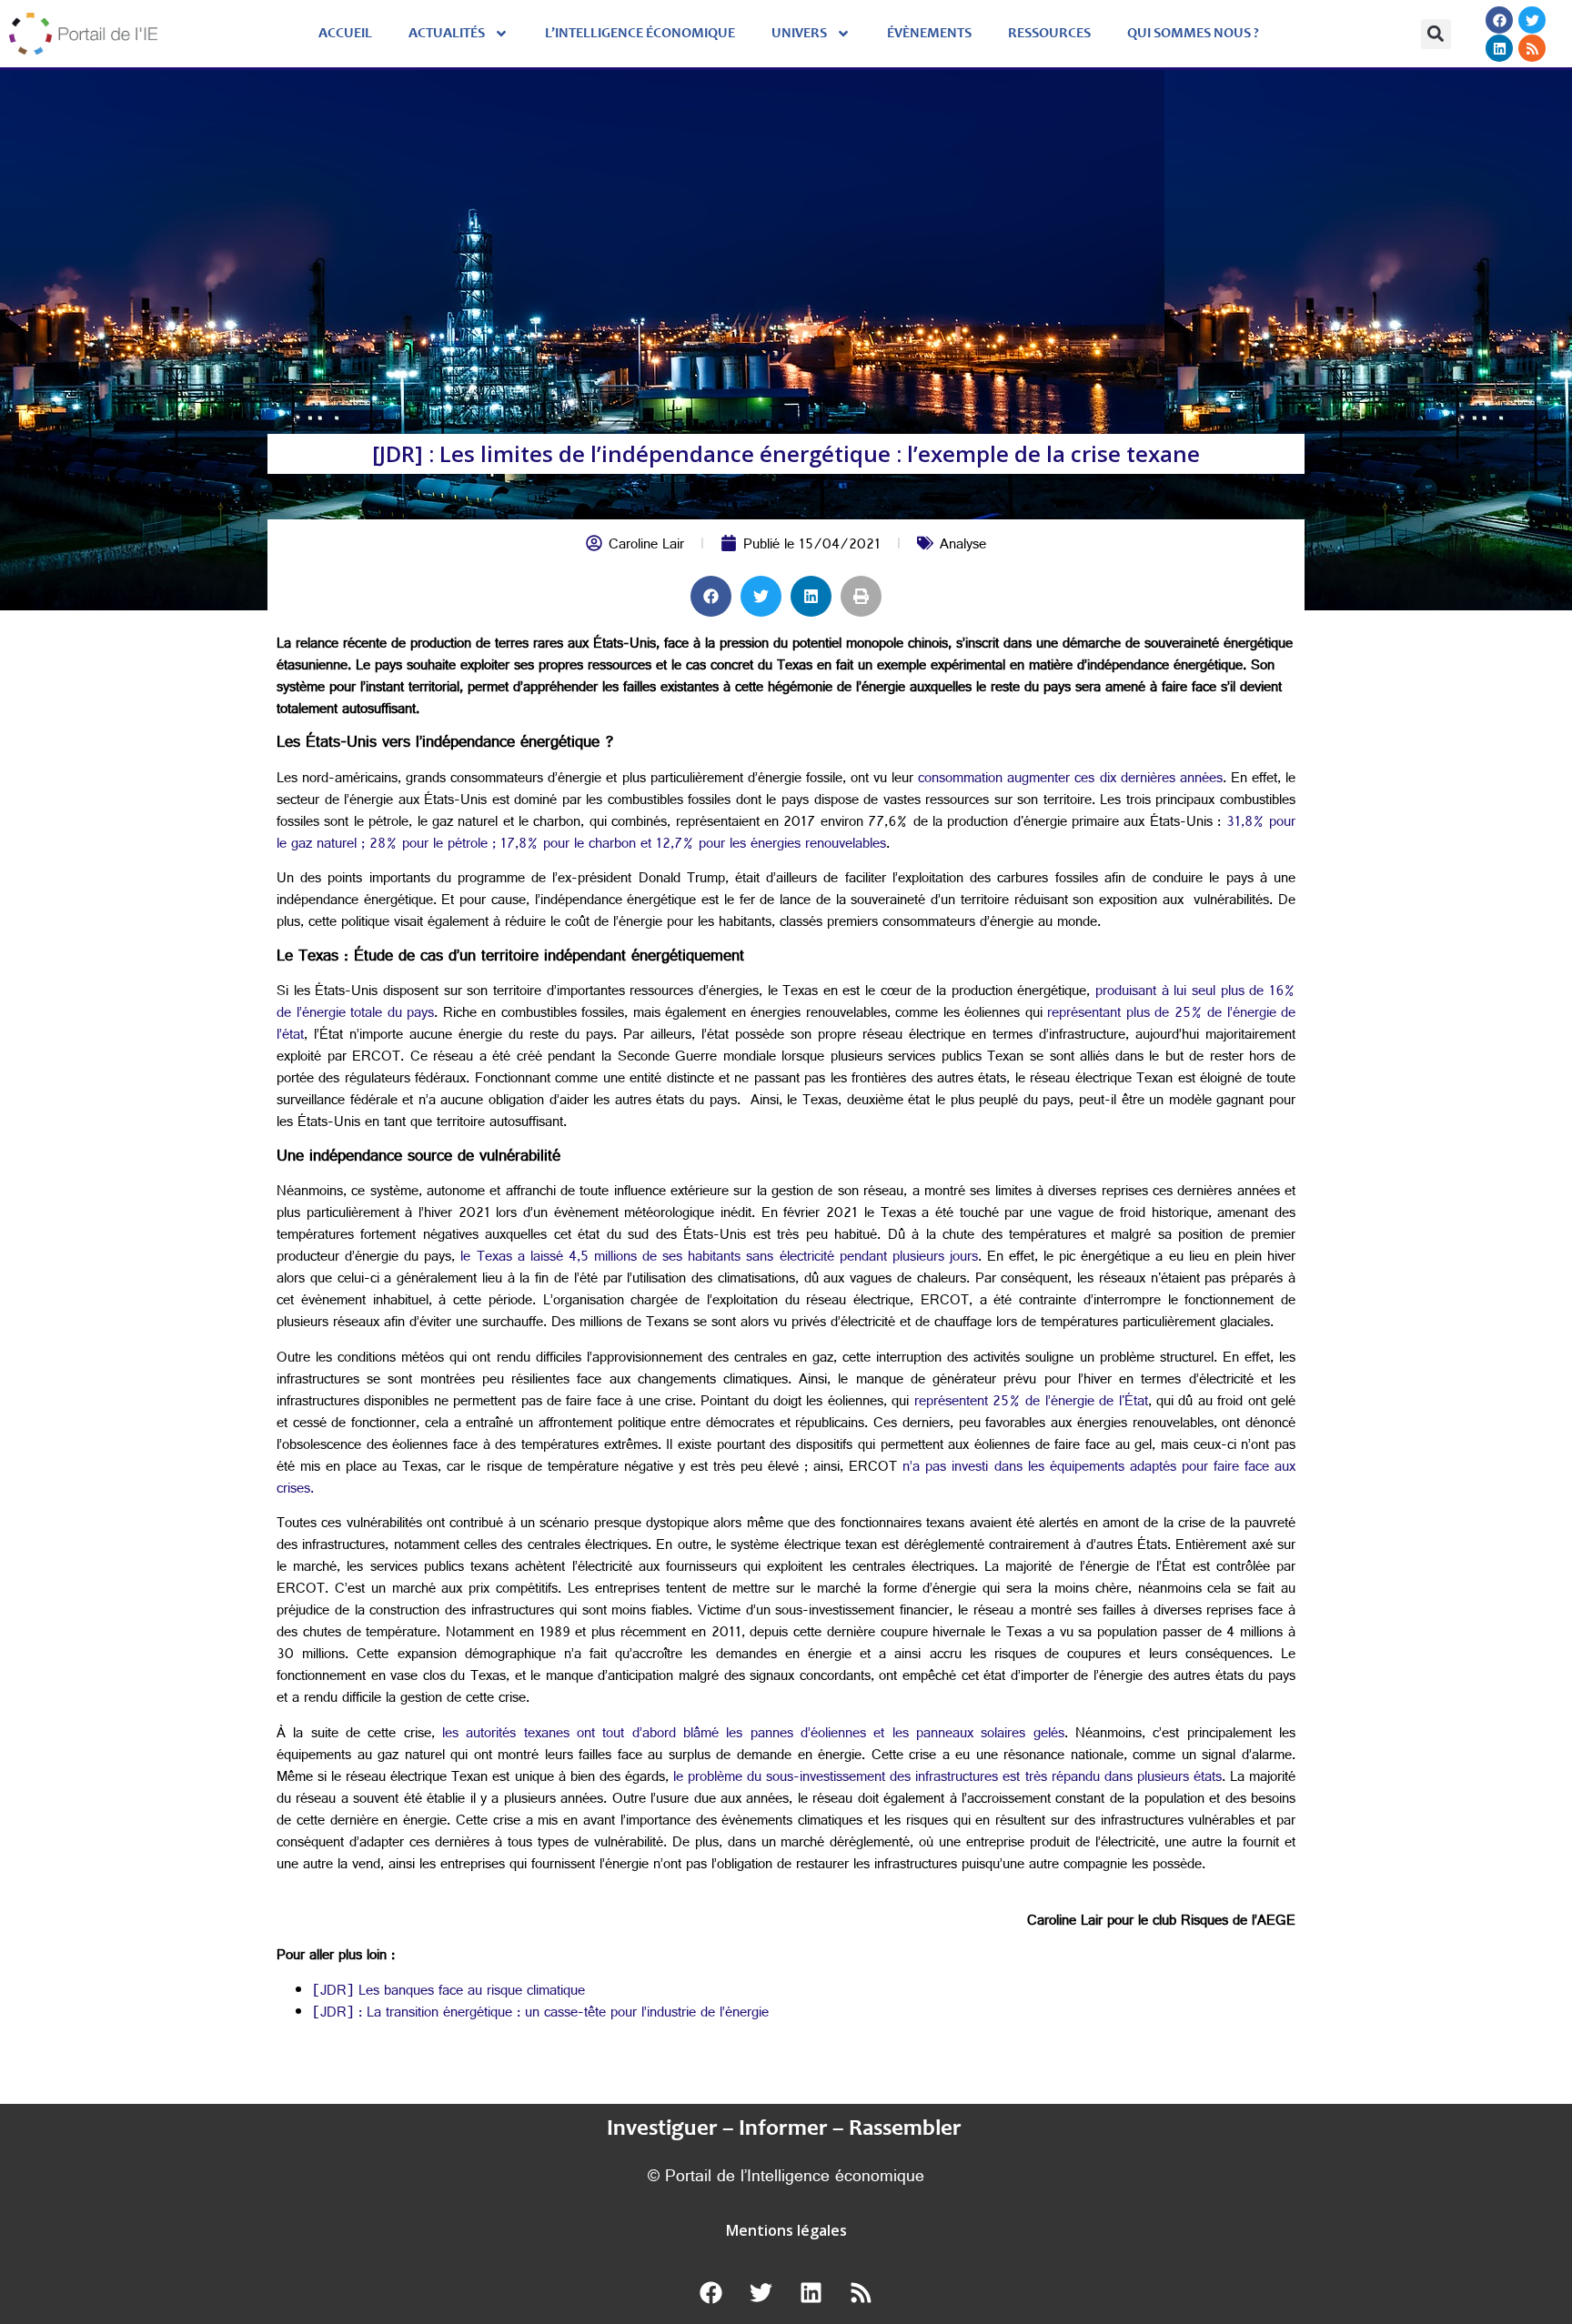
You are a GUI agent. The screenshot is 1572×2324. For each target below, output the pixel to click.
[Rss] (1532, 48)
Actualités (447, 34)
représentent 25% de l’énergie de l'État (1031, 1403)
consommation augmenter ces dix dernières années (1070, 780)
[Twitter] (1532, 20)
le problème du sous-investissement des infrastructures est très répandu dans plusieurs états (945, 1779)
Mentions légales (786, 2230)
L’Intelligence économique (640, 34)
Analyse (963, 546)
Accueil (345, 34)
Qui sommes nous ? (1193, 34)
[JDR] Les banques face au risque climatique (449, 1992)
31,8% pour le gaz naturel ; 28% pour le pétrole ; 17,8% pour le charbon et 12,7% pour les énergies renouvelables (786, 835)
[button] (1436, 34)
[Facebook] (1499, 20)
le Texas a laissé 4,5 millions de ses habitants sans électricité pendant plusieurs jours (719, 1258)
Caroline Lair (646, 546)
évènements (929, 34)
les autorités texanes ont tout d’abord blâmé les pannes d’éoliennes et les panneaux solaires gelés (753, 1735)
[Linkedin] (1499, 48)
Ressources (1049, 34)
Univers (799, 34)
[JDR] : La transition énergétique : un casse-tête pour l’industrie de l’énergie (541, 2014)
